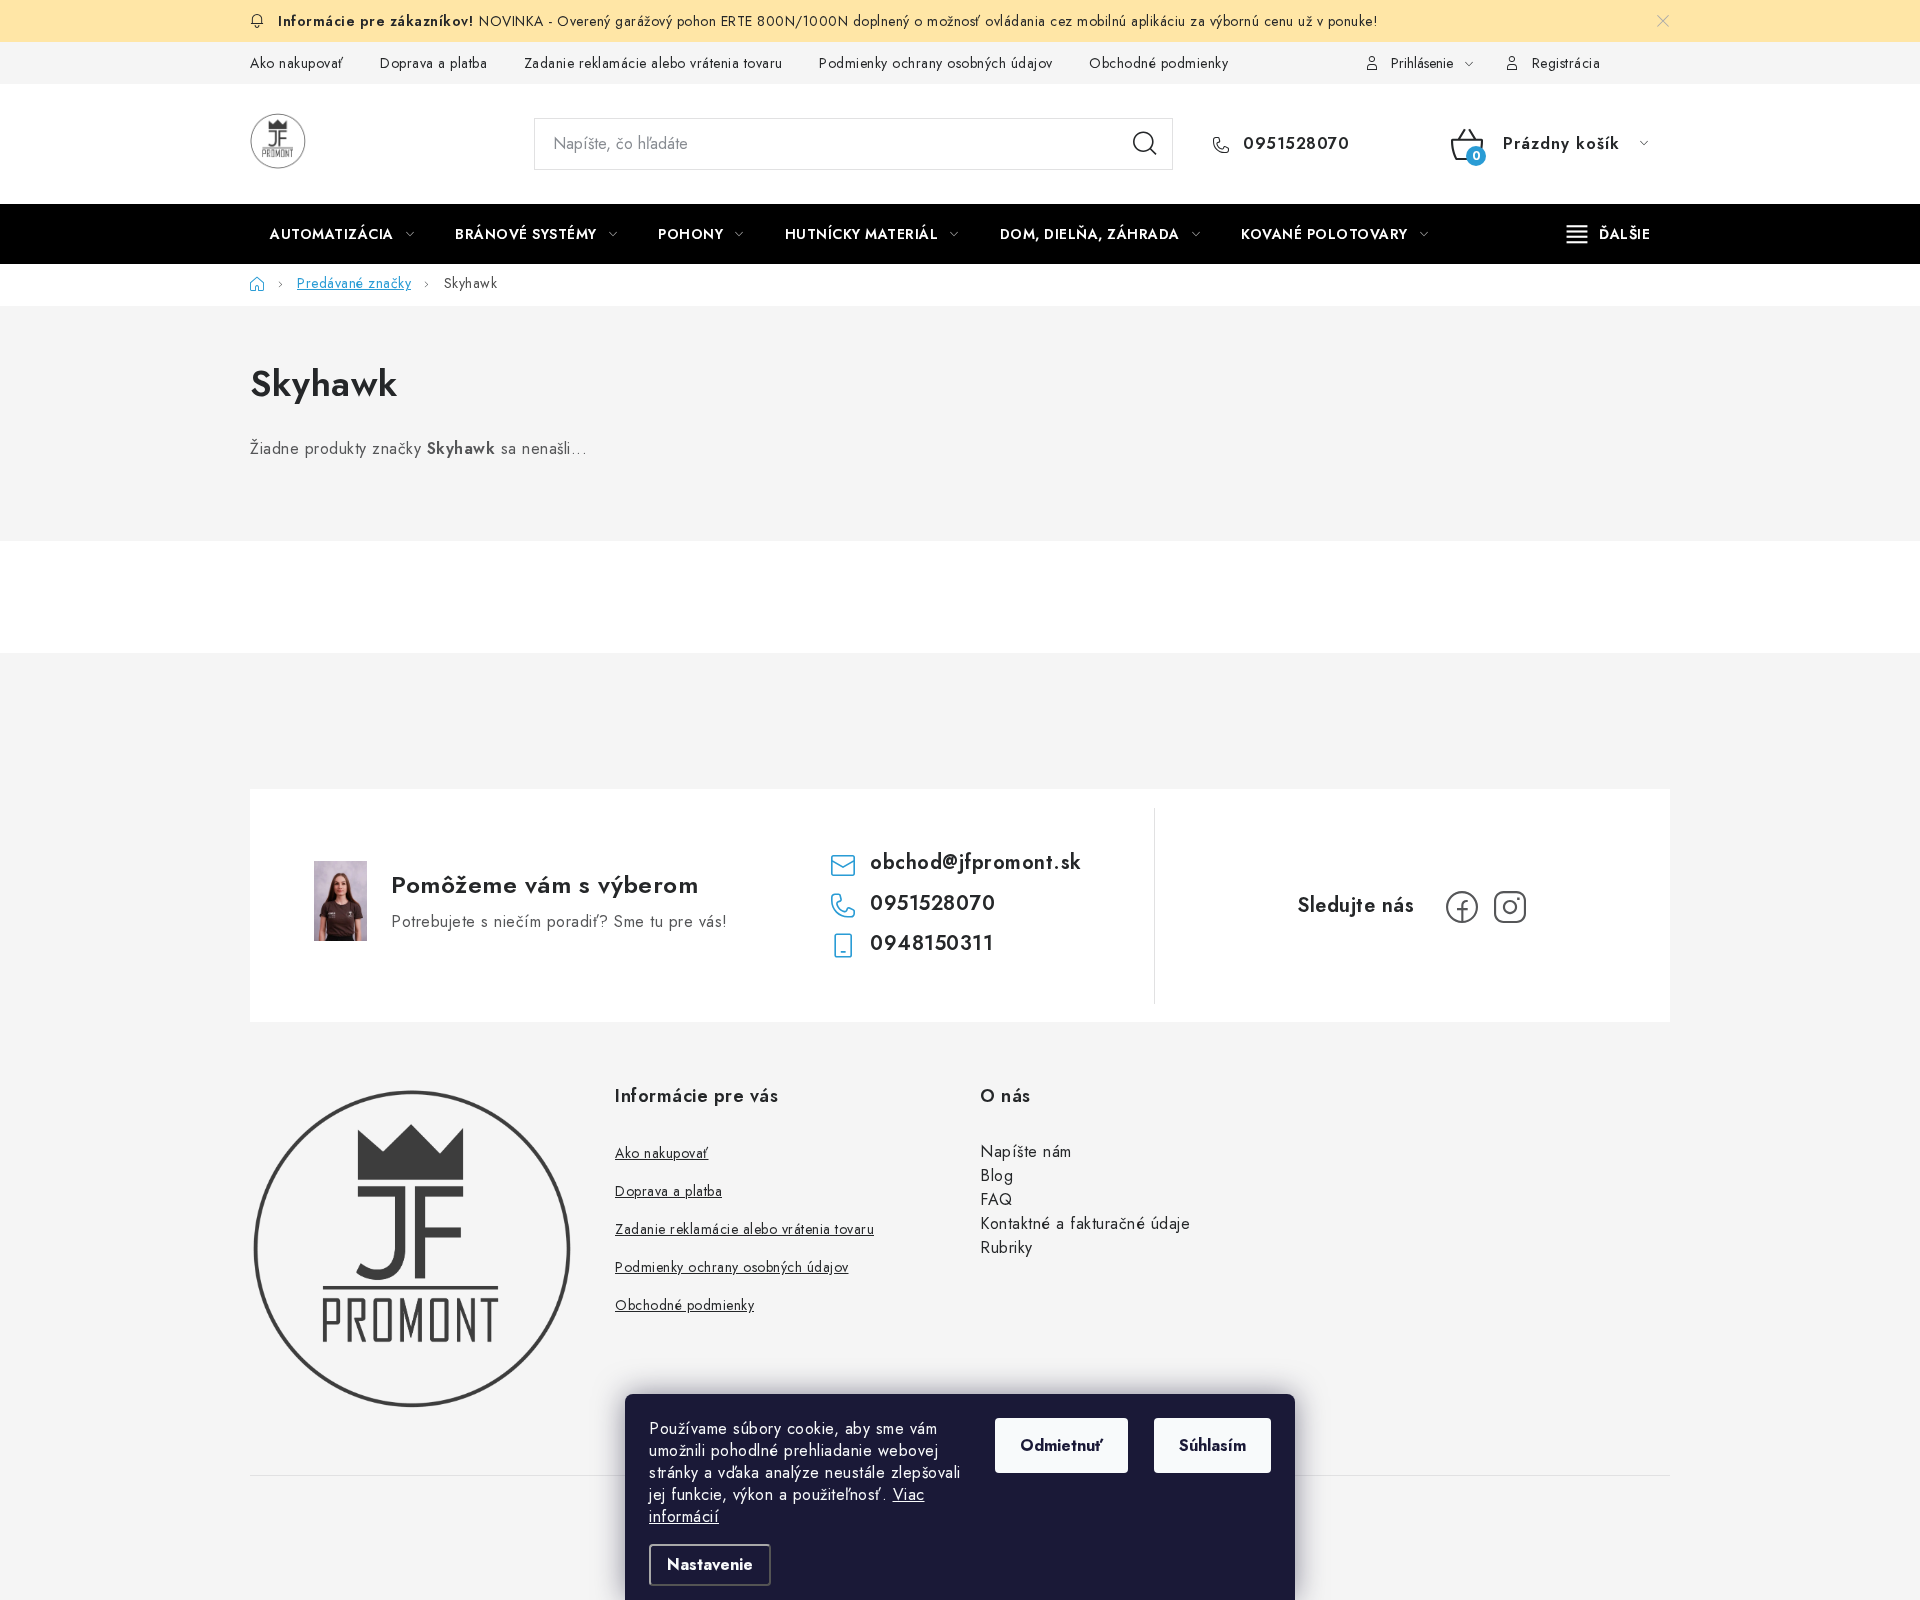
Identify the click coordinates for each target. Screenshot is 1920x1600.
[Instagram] (1510, 907)
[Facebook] (1462, 907)
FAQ (996, 1199)
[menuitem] (342, 234)
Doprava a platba (433, 63)
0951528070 (1293, 144)
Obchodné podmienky (1158, 63)
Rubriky (1006, 1247)
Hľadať (1145, 144)
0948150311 (931, 943)
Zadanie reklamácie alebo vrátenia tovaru (653, 63)
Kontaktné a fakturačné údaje (1085, 1223)
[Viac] (1609, 234)
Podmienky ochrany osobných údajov (936, 63)
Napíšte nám (1026, 1151)
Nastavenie (710, 1564)
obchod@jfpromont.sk (976, 862)
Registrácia (1566, 63)
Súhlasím (1212, 1445)
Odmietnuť (1061, 1445)
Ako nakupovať (297, 63)
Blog (996, 1175)
